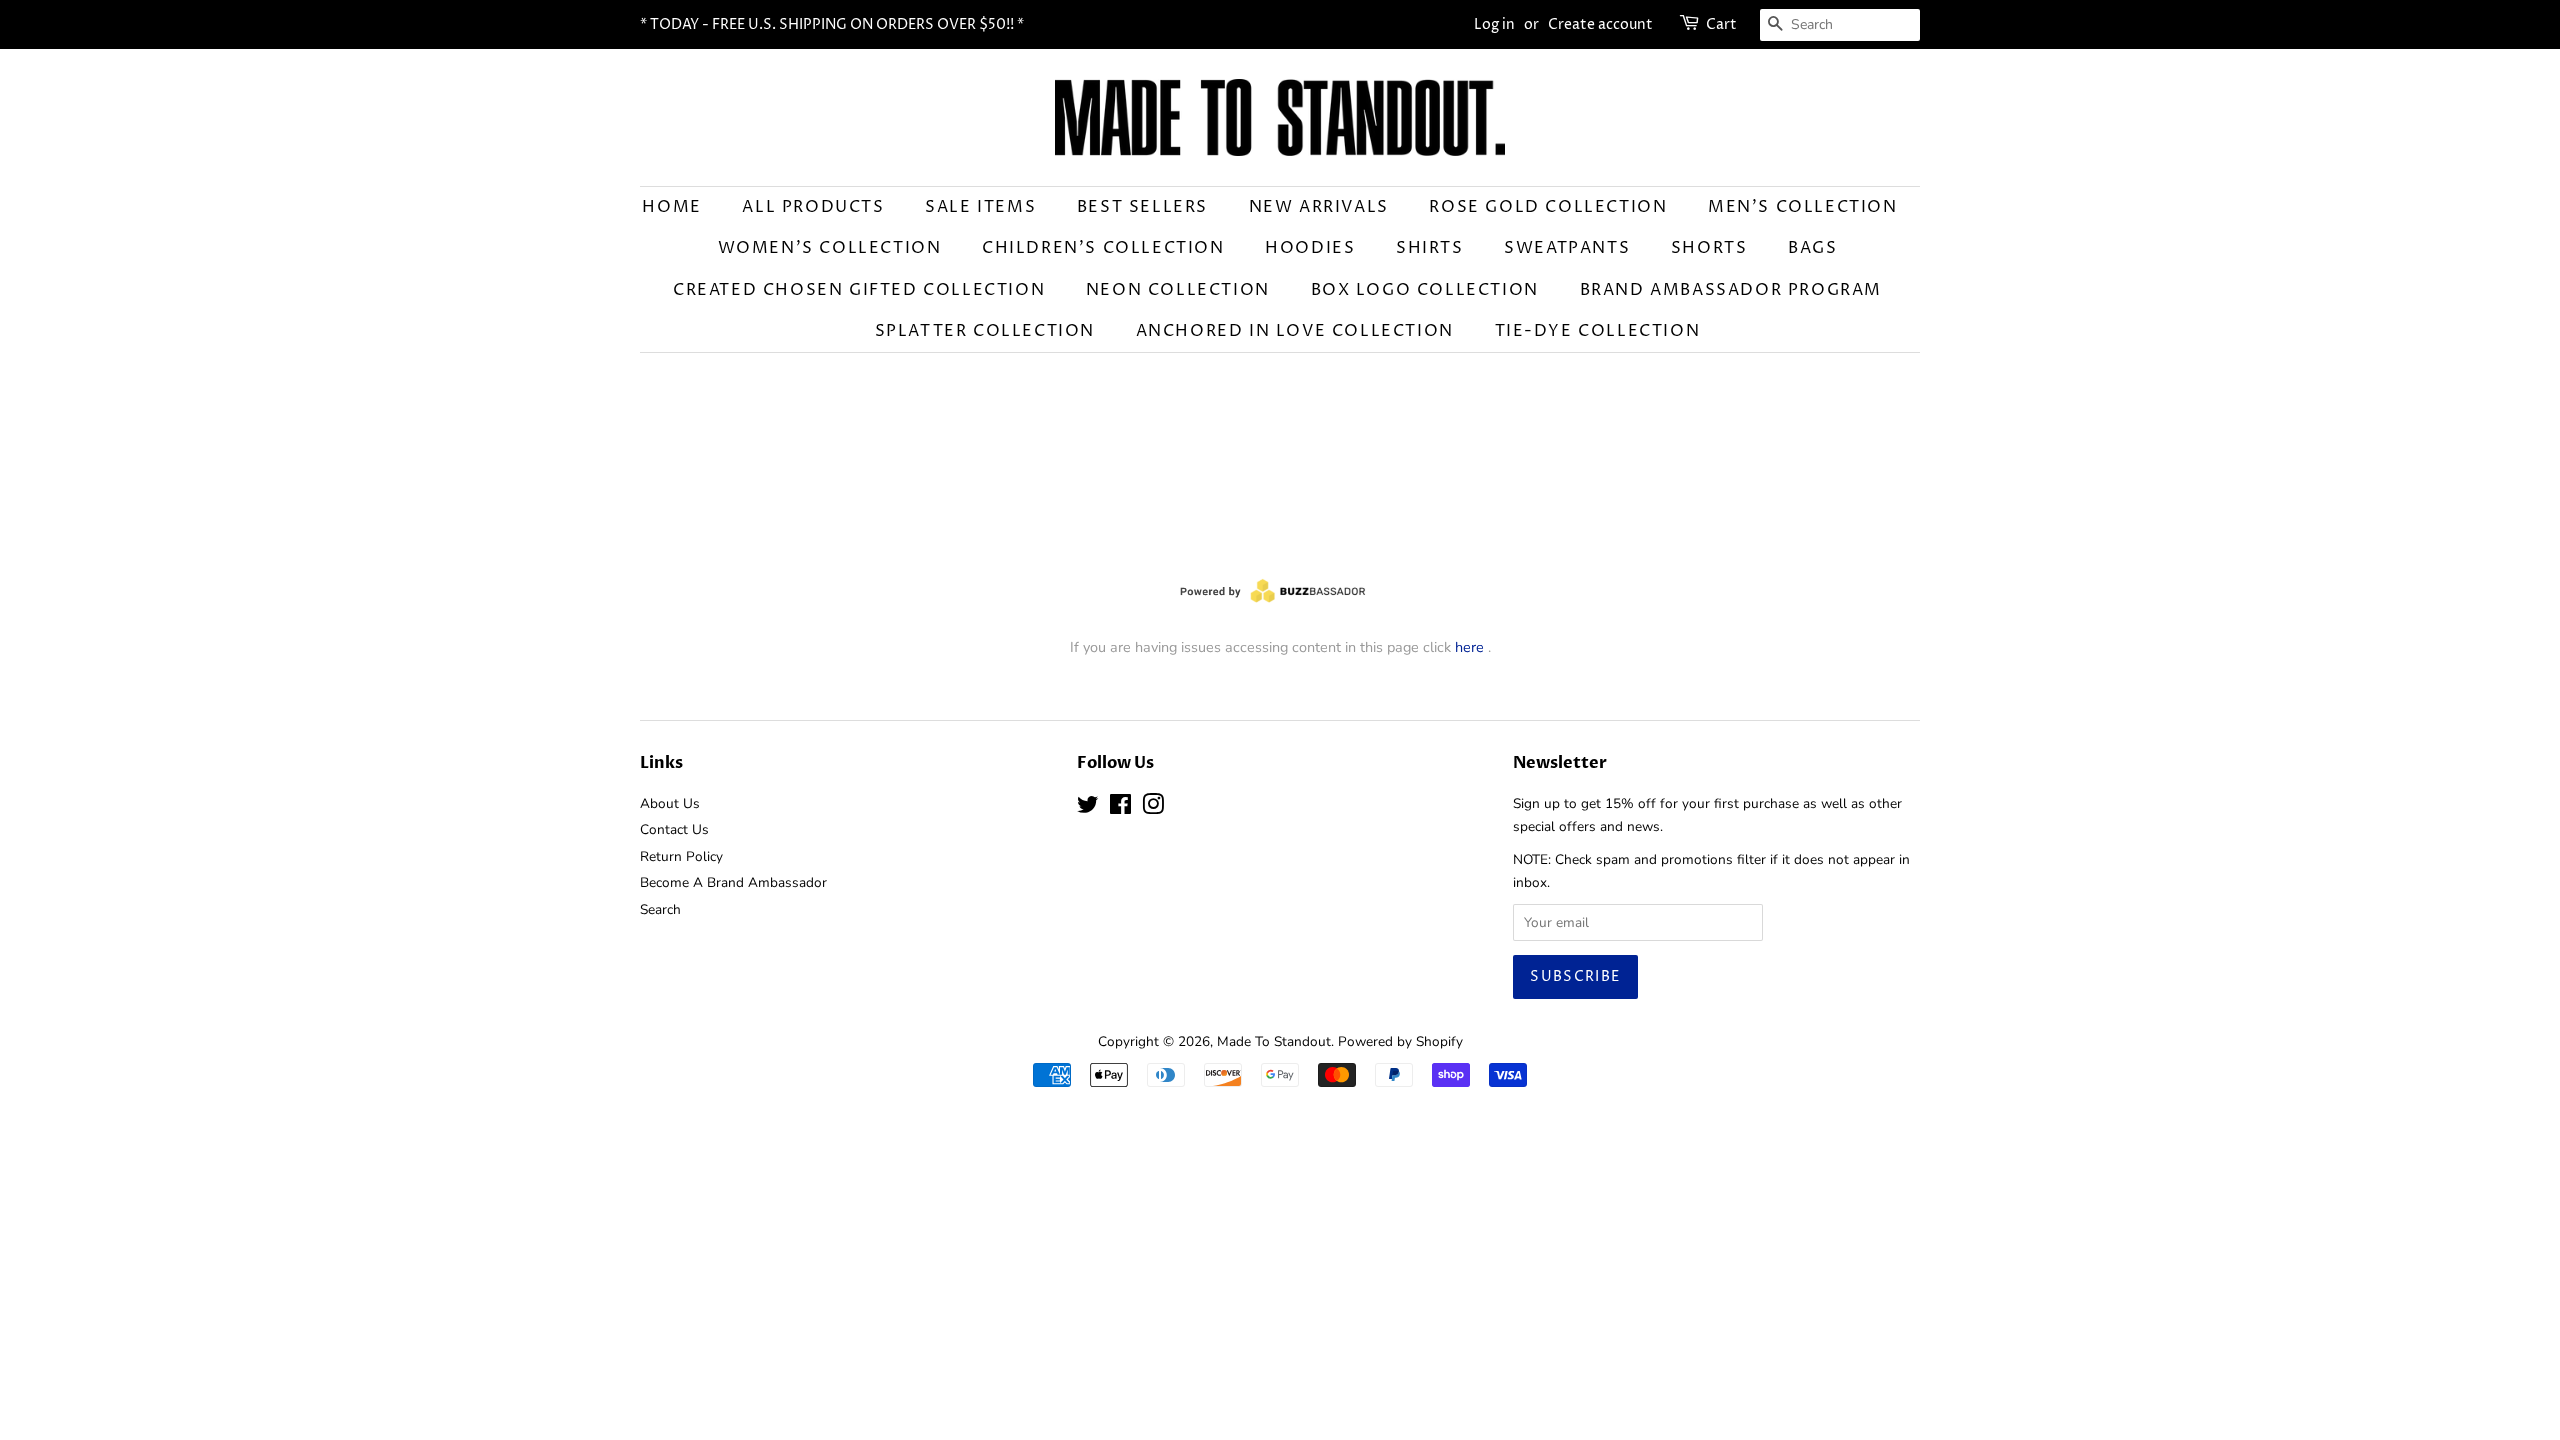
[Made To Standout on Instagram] (1153, 808)
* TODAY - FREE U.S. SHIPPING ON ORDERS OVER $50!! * (832, 24)
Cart (1721, 24)
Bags (1812, 248)
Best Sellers (1142, 207)
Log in (1494, 24)
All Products (813, 207)
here (1469, 647)
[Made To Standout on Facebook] (1120, 808)
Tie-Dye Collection (1598, 331)
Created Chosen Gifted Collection (859, 290)
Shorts (1709, 248)
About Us (670, 803)
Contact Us (674, 829)
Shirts (1430, 248)
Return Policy (681, 856)
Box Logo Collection (1425, 290)
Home (671, 207)
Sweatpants (1567, 248)
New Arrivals (1319, 207)
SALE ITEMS (980, 207)
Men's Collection (1803, 207)
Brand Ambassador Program (1731, 290)
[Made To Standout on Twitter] (1088, 808)
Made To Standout (1274, 1041)
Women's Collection (830, 248)
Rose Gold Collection (1548, 207)
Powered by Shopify (1400, 1041)
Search (660, 909)
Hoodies (1310, 248)
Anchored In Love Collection (1295, 331)
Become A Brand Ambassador (733, 882)
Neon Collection (1178, 290)
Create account (1600, 24)
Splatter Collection (985, 331)
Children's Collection (1103, 248)
